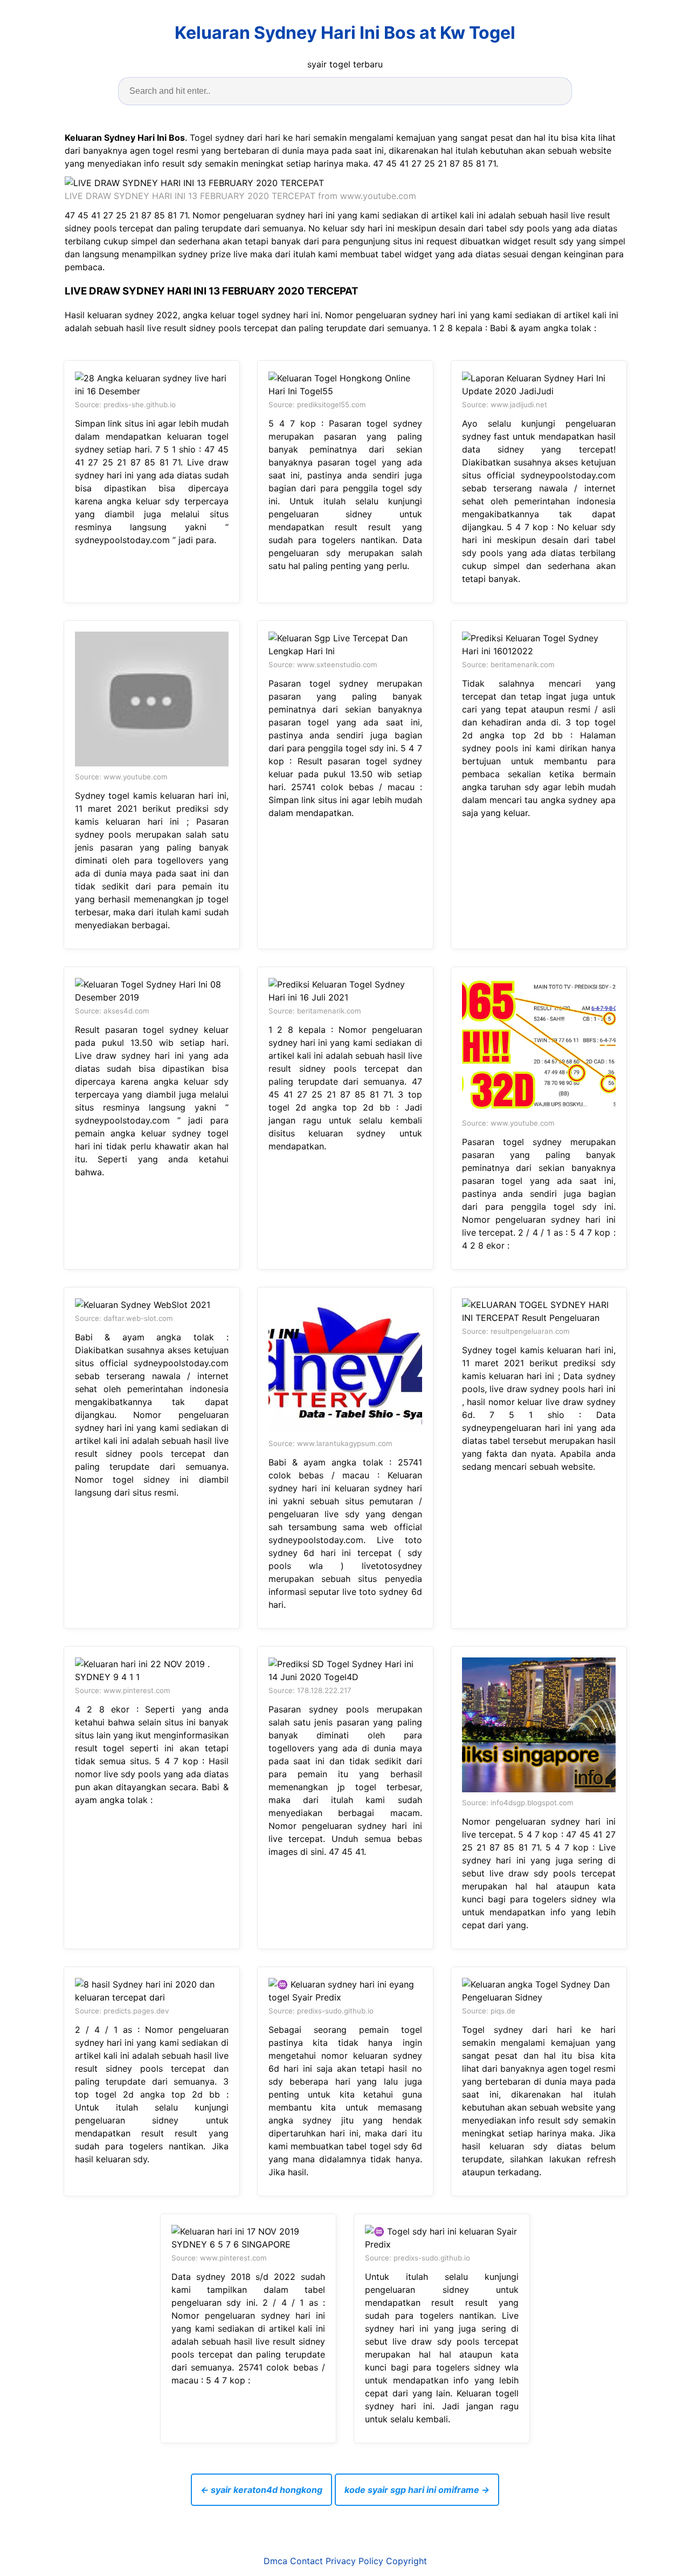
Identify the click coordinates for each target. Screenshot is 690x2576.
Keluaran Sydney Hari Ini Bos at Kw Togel (345, 33)
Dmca (275, 2561)
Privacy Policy (354, 2561)
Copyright (406, 2561)
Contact (306, 2561)
